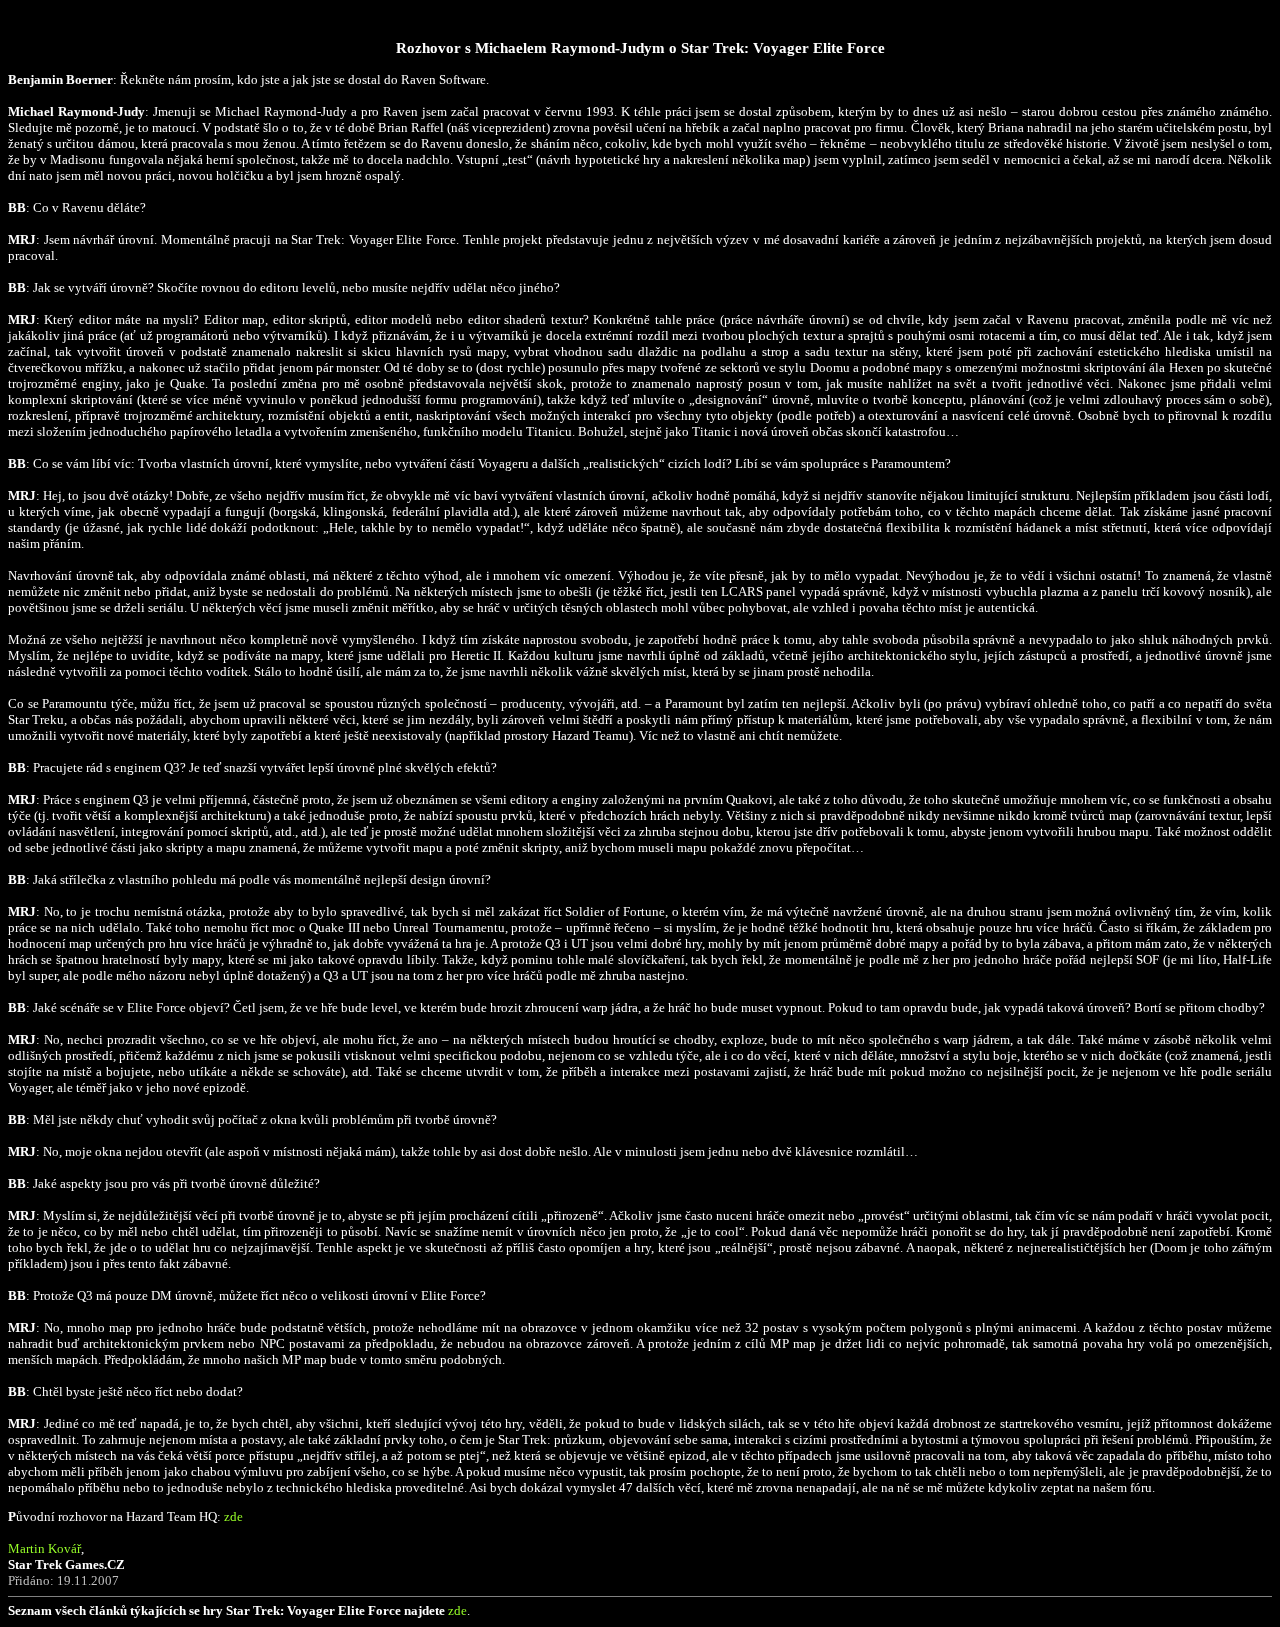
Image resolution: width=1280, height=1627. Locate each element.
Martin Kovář (44, 1548)
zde (233, 1516)
